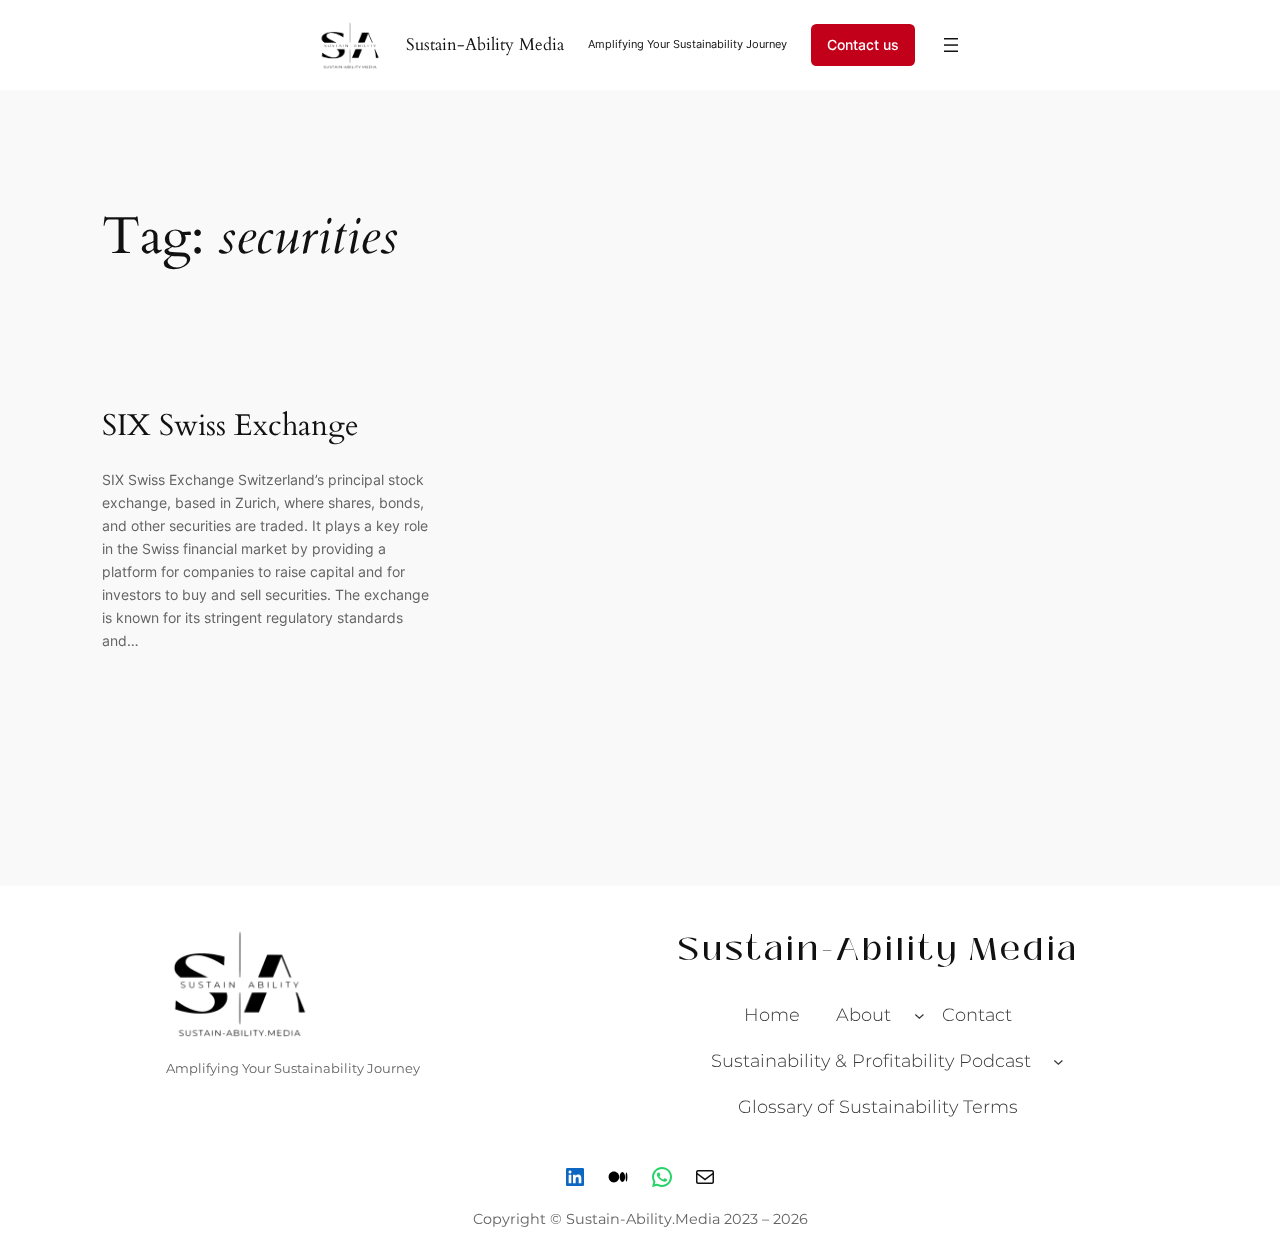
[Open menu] (951, 45)
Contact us (863, 44)
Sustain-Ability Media (485, 44)
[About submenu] (919, 1015)
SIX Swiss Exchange (230, 427)
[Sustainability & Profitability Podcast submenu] (1058, 1060)
